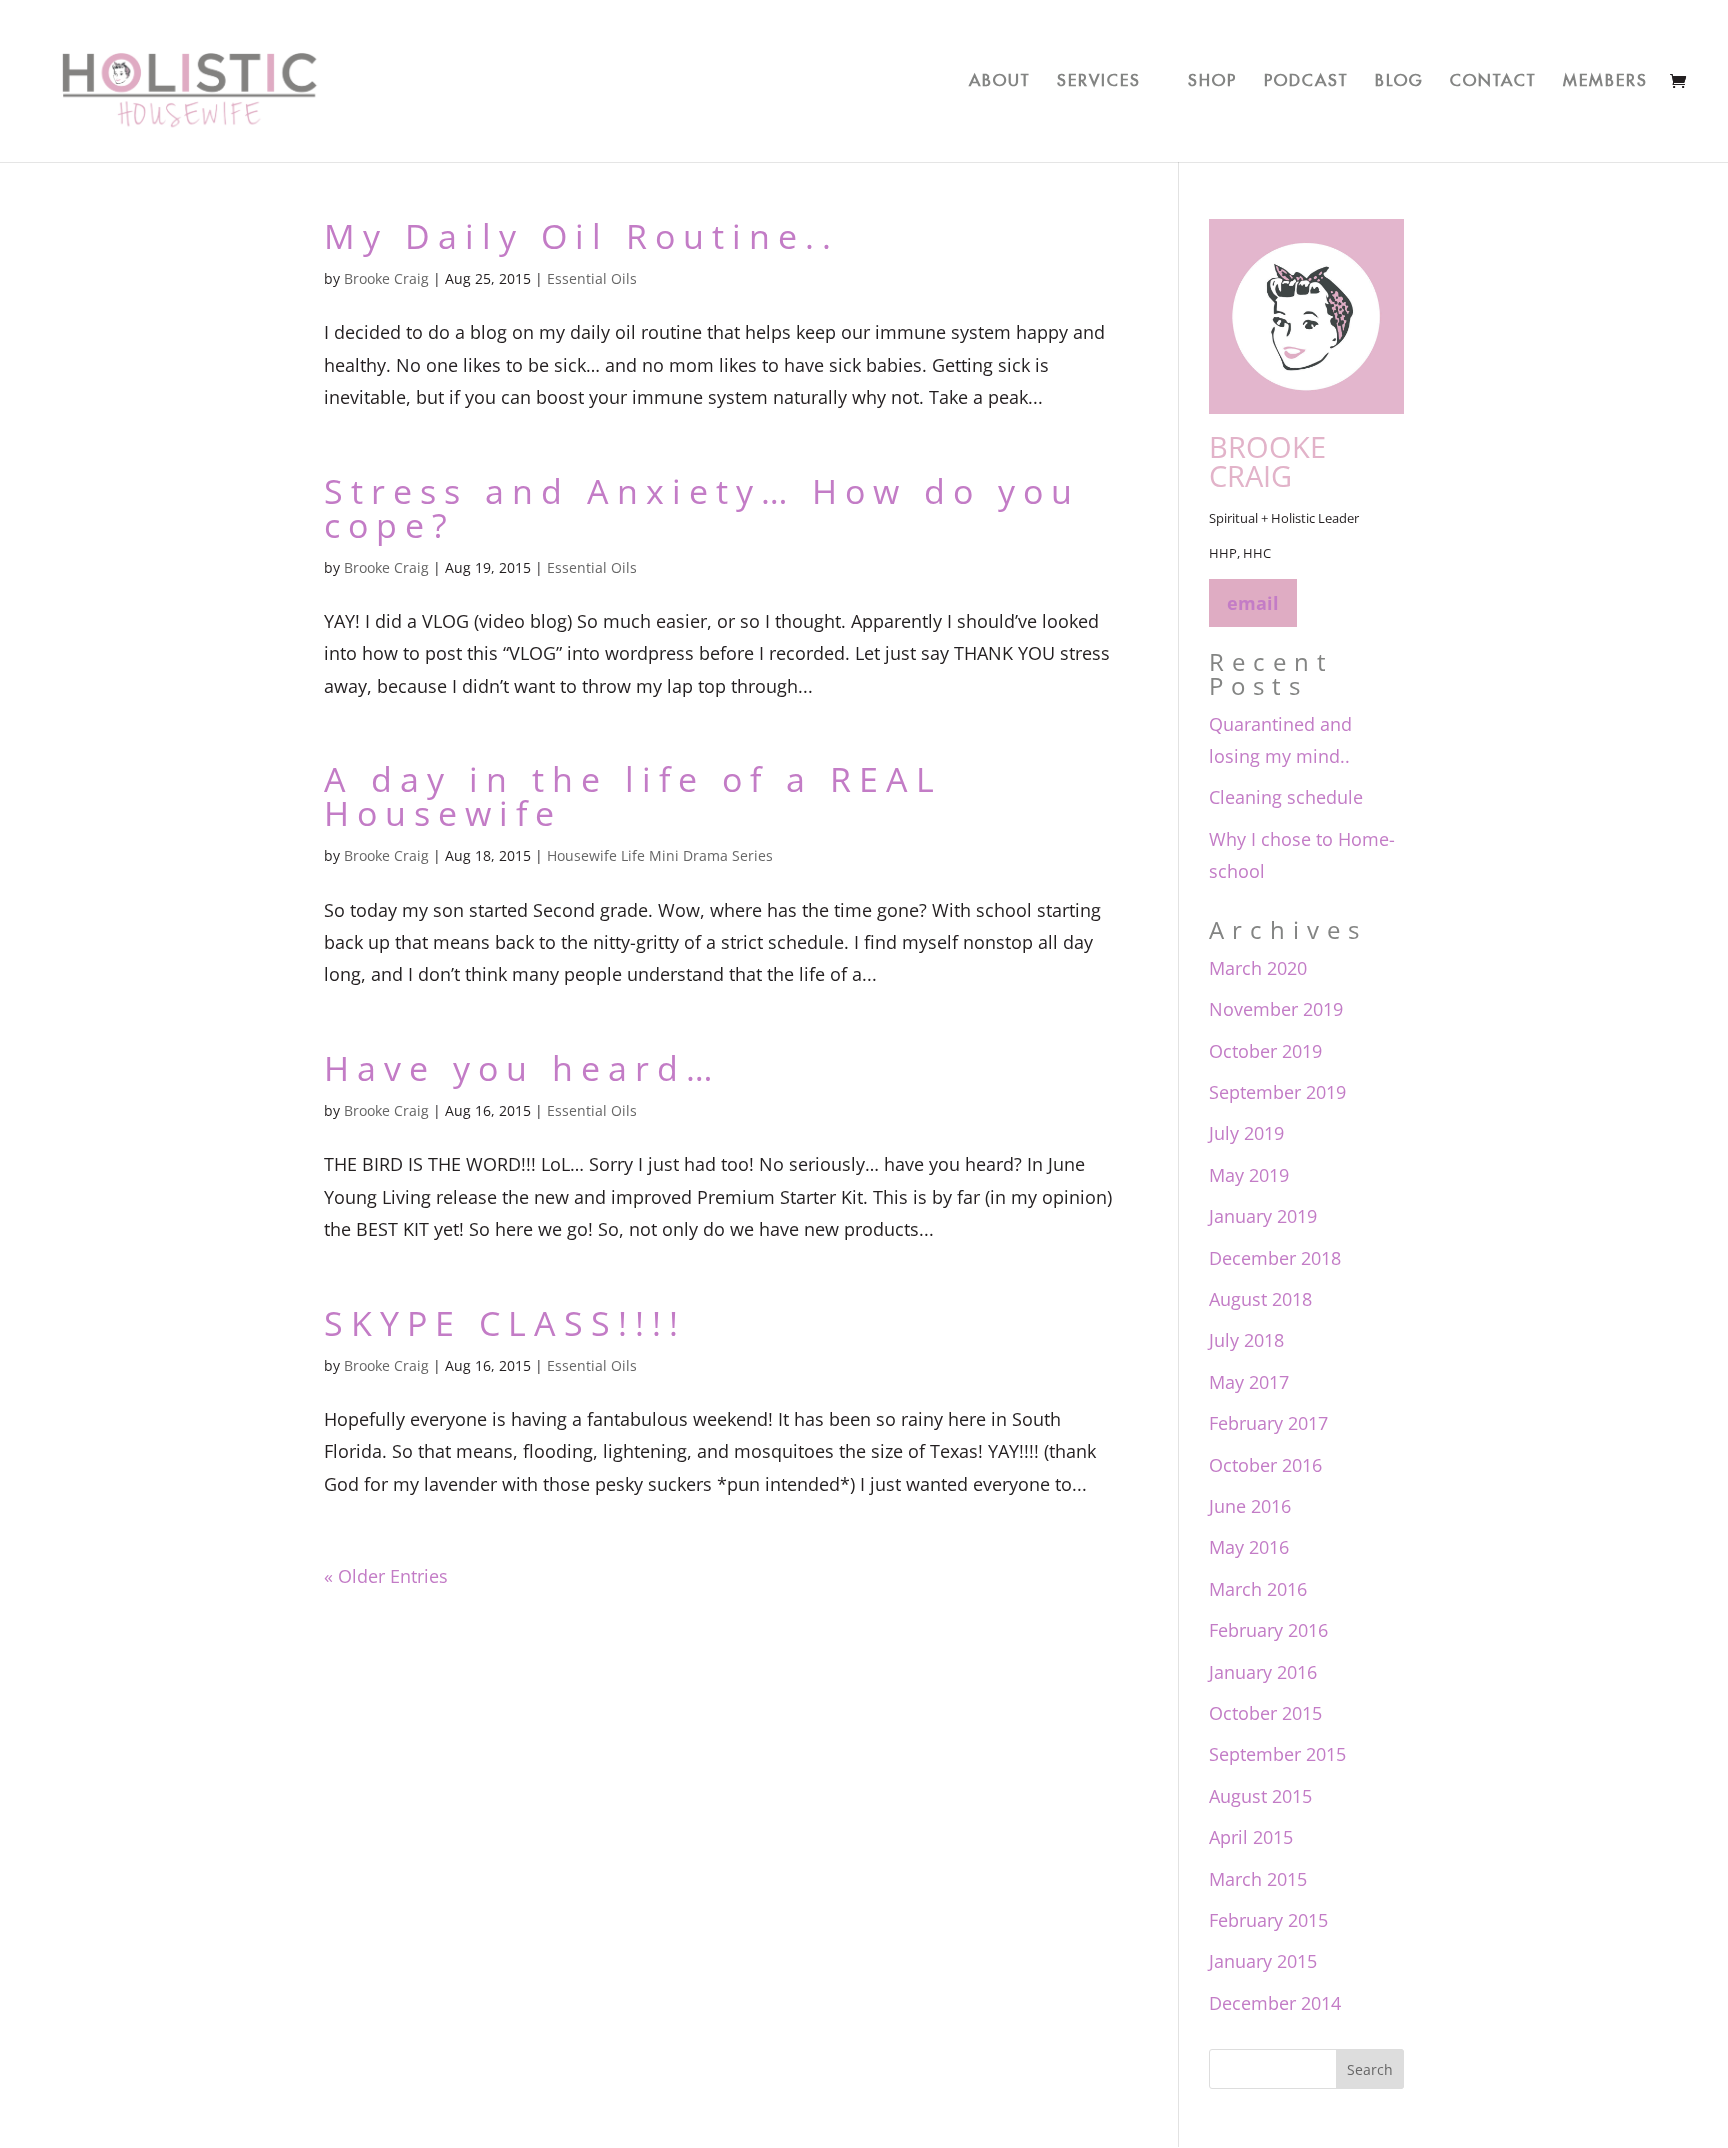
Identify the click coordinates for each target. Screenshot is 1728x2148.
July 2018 (1246, 1340)
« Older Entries (386, 1576)
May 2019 (1249, 1175)
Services (1099, 77)
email (1253, 603)
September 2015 (1277, 1754)
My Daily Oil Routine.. (581, 236)
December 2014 (1275, 2003)
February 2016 (1268, 1630)
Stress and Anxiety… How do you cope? (702, 508)
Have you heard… (522, 1068)
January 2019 (1263, 1216)
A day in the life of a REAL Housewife (633, 796)
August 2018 (1260, 1299)
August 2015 (1260, 1796)
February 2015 (1268, 1920)
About (999, 77)
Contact (1493, 77)
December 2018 (1275, 1258)
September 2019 (1277, 1092)
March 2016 (1258, 1589)
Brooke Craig (386, 278)
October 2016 (1265, 1465)
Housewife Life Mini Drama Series (660, 855)
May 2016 (1249, 1547)
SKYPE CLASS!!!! (505, 1323)
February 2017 (1268, 1423)
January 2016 (1263, 1672)
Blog (1399, 77)
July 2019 (1246, 1133)
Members (1605, 77)
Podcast (1306, 77)
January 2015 (1263, 1961)
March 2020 (1258, 968)
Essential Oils (592, 278)
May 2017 (1249, 1382)
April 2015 (1251, 1837)
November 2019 (1276, 1009)
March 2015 (1258, 1879)
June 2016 (1250, 1506)
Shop (1212, 77)
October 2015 (1265, 1713)
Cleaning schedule (1286, 797)
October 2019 (1265, 1051)
